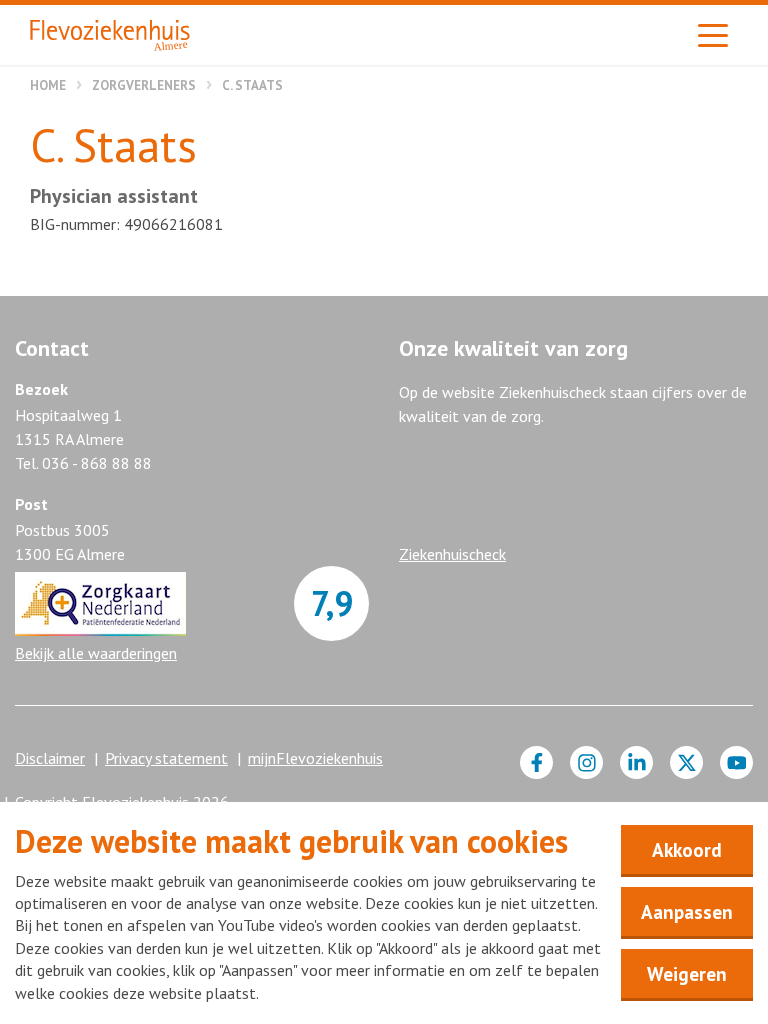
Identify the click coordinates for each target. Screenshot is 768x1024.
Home (48, 85)
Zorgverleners (144, 85)
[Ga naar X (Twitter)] (686, 762)
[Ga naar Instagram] (586, 762)
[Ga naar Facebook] (536, 762)
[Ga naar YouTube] (736, 762)
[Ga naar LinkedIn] (636, 762)
